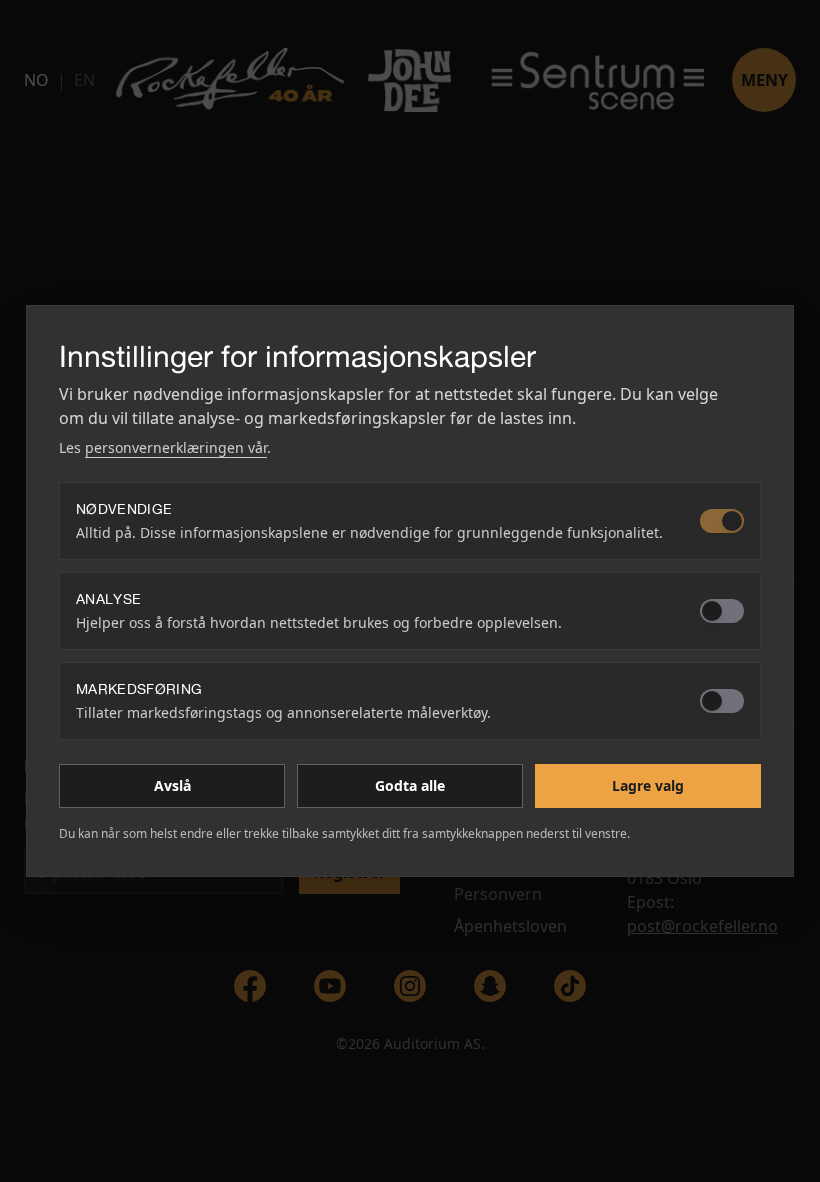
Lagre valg (648, 785)
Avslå (172, 785)
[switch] (722, 521)
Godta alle (410, 785)
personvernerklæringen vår (176, 447)
